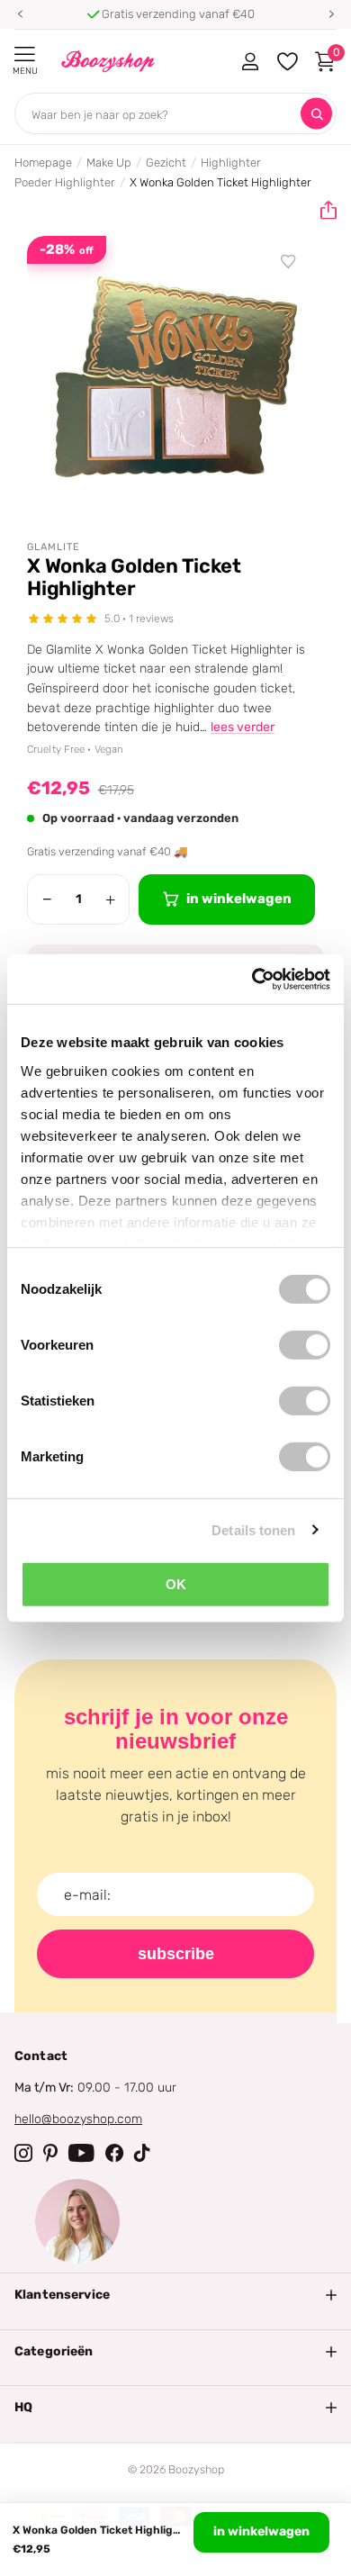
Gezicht (166, 163)
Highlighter (231, 163)
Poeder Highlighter (65, 182)
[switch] (305, 1345)
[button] (20, 14)
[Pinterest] (50, 2153)
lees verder (243, 727)
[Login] (250, 61)
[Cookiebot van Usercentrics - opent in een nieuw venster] (252, 979)
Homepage (43, 163)
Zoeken (316, 114)
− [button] (47, 899)
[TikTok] (142, 2153)
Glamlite (54, 547)
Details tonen (253, 1529)
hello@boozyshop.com (78, 2119)
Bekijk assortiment (25, 54)
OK (176, 1584)
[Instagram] (23, 2153)
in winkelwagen (261, 2531)
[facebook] (114, 2153)
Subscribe (176, 1954)
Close (175, 2295)
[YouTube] (81, 2153)
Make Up (109, 163)
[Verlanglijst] (289, 262)
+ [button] (110, 899)
